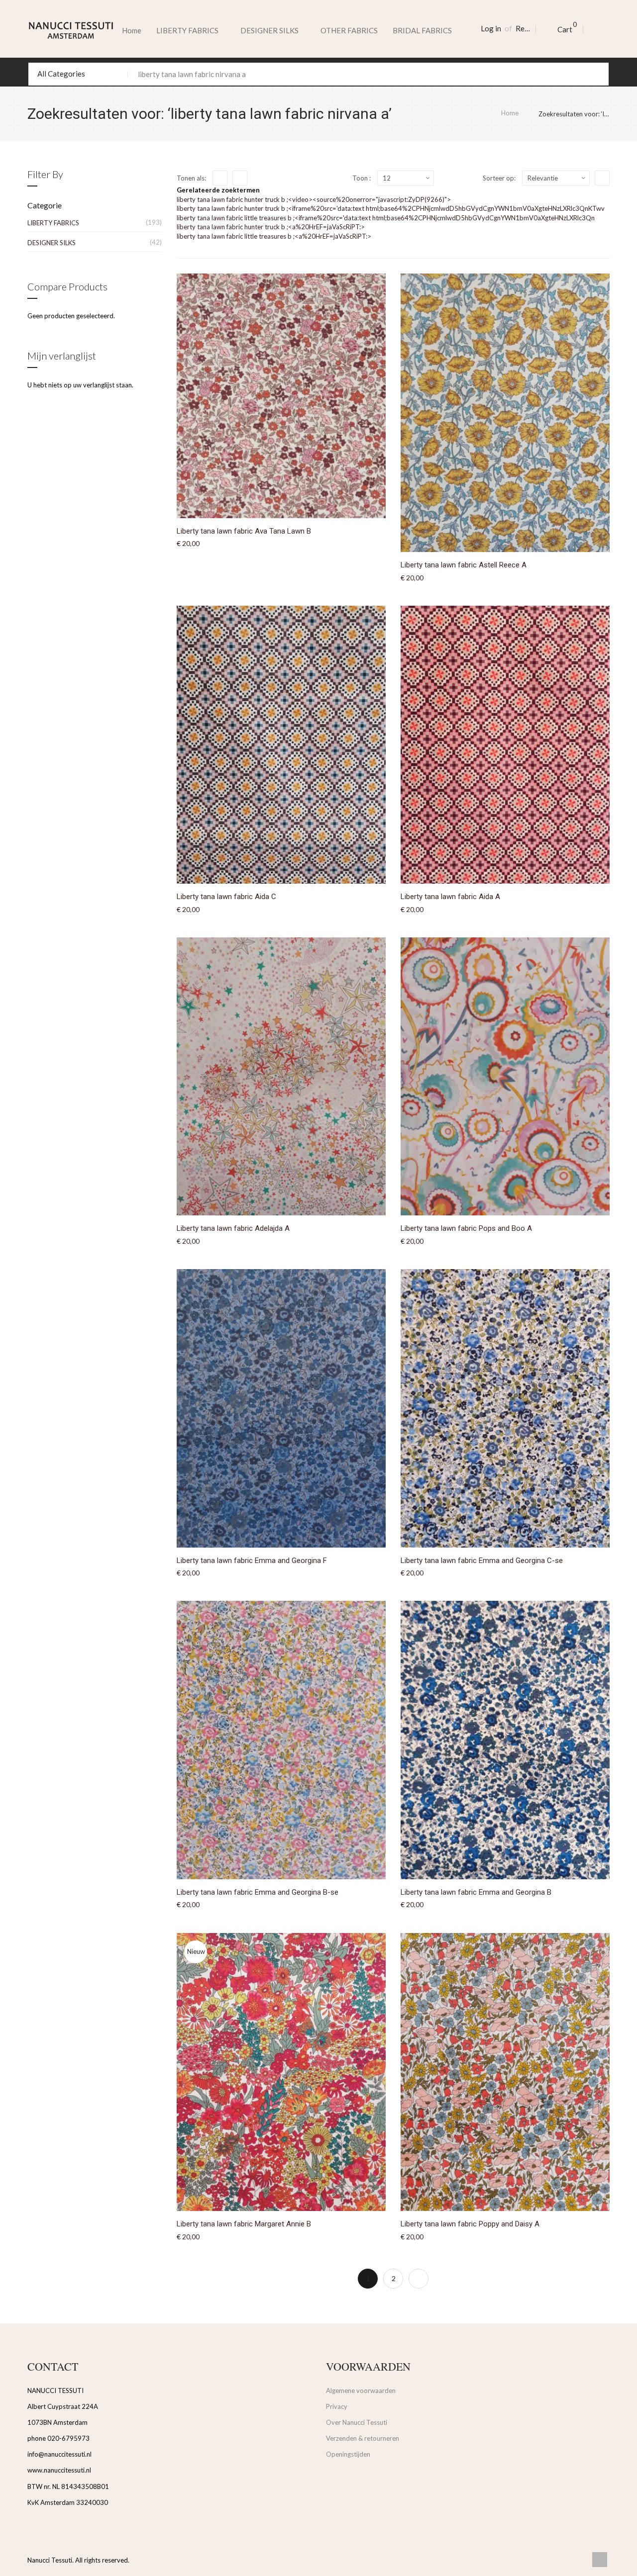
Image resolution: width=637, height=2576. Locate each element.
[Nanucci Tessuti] (71, 30)
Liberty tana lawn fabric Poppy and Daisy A (470, 2224)
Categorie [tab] (45, 205)
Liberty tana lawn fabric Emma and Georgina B (476, 1892)
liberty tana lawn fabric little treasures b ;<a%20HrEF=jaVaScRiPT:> (274, 236)
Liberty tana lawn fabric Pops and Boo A (466, 1228)
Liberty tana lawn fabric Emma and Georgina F (252, 1561)
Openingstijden (348, 2454)
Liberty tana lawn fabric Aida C (226, 897)
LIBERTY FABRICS (53, 223)
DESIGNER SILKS (52, 243)
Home (132, 30)
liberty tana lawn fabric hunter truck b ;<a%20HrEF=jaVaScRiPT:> (271, 227)
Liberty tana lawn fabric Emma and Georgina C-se (482, 1561)
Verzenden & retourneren (363, 2438)
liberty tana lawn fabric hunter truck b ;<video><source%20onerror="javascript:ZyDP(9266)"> (314, 199)
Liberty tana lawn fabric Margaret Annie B (244, 2224)
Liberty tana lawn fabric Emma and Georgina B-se (258, 1892)
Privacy (337, 2406)
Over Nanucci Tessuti (357, 2422)
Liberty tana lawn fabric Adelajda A (233, 1228)
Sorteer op (498, 178)
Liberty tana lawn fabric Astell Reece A (464, 565)
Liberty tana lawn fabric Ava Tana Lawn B (244, 531)
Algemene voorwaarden (361, 2391)
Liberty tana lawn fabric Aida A (450, 897)
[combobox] (318, 74)
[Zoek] (597, 74)
